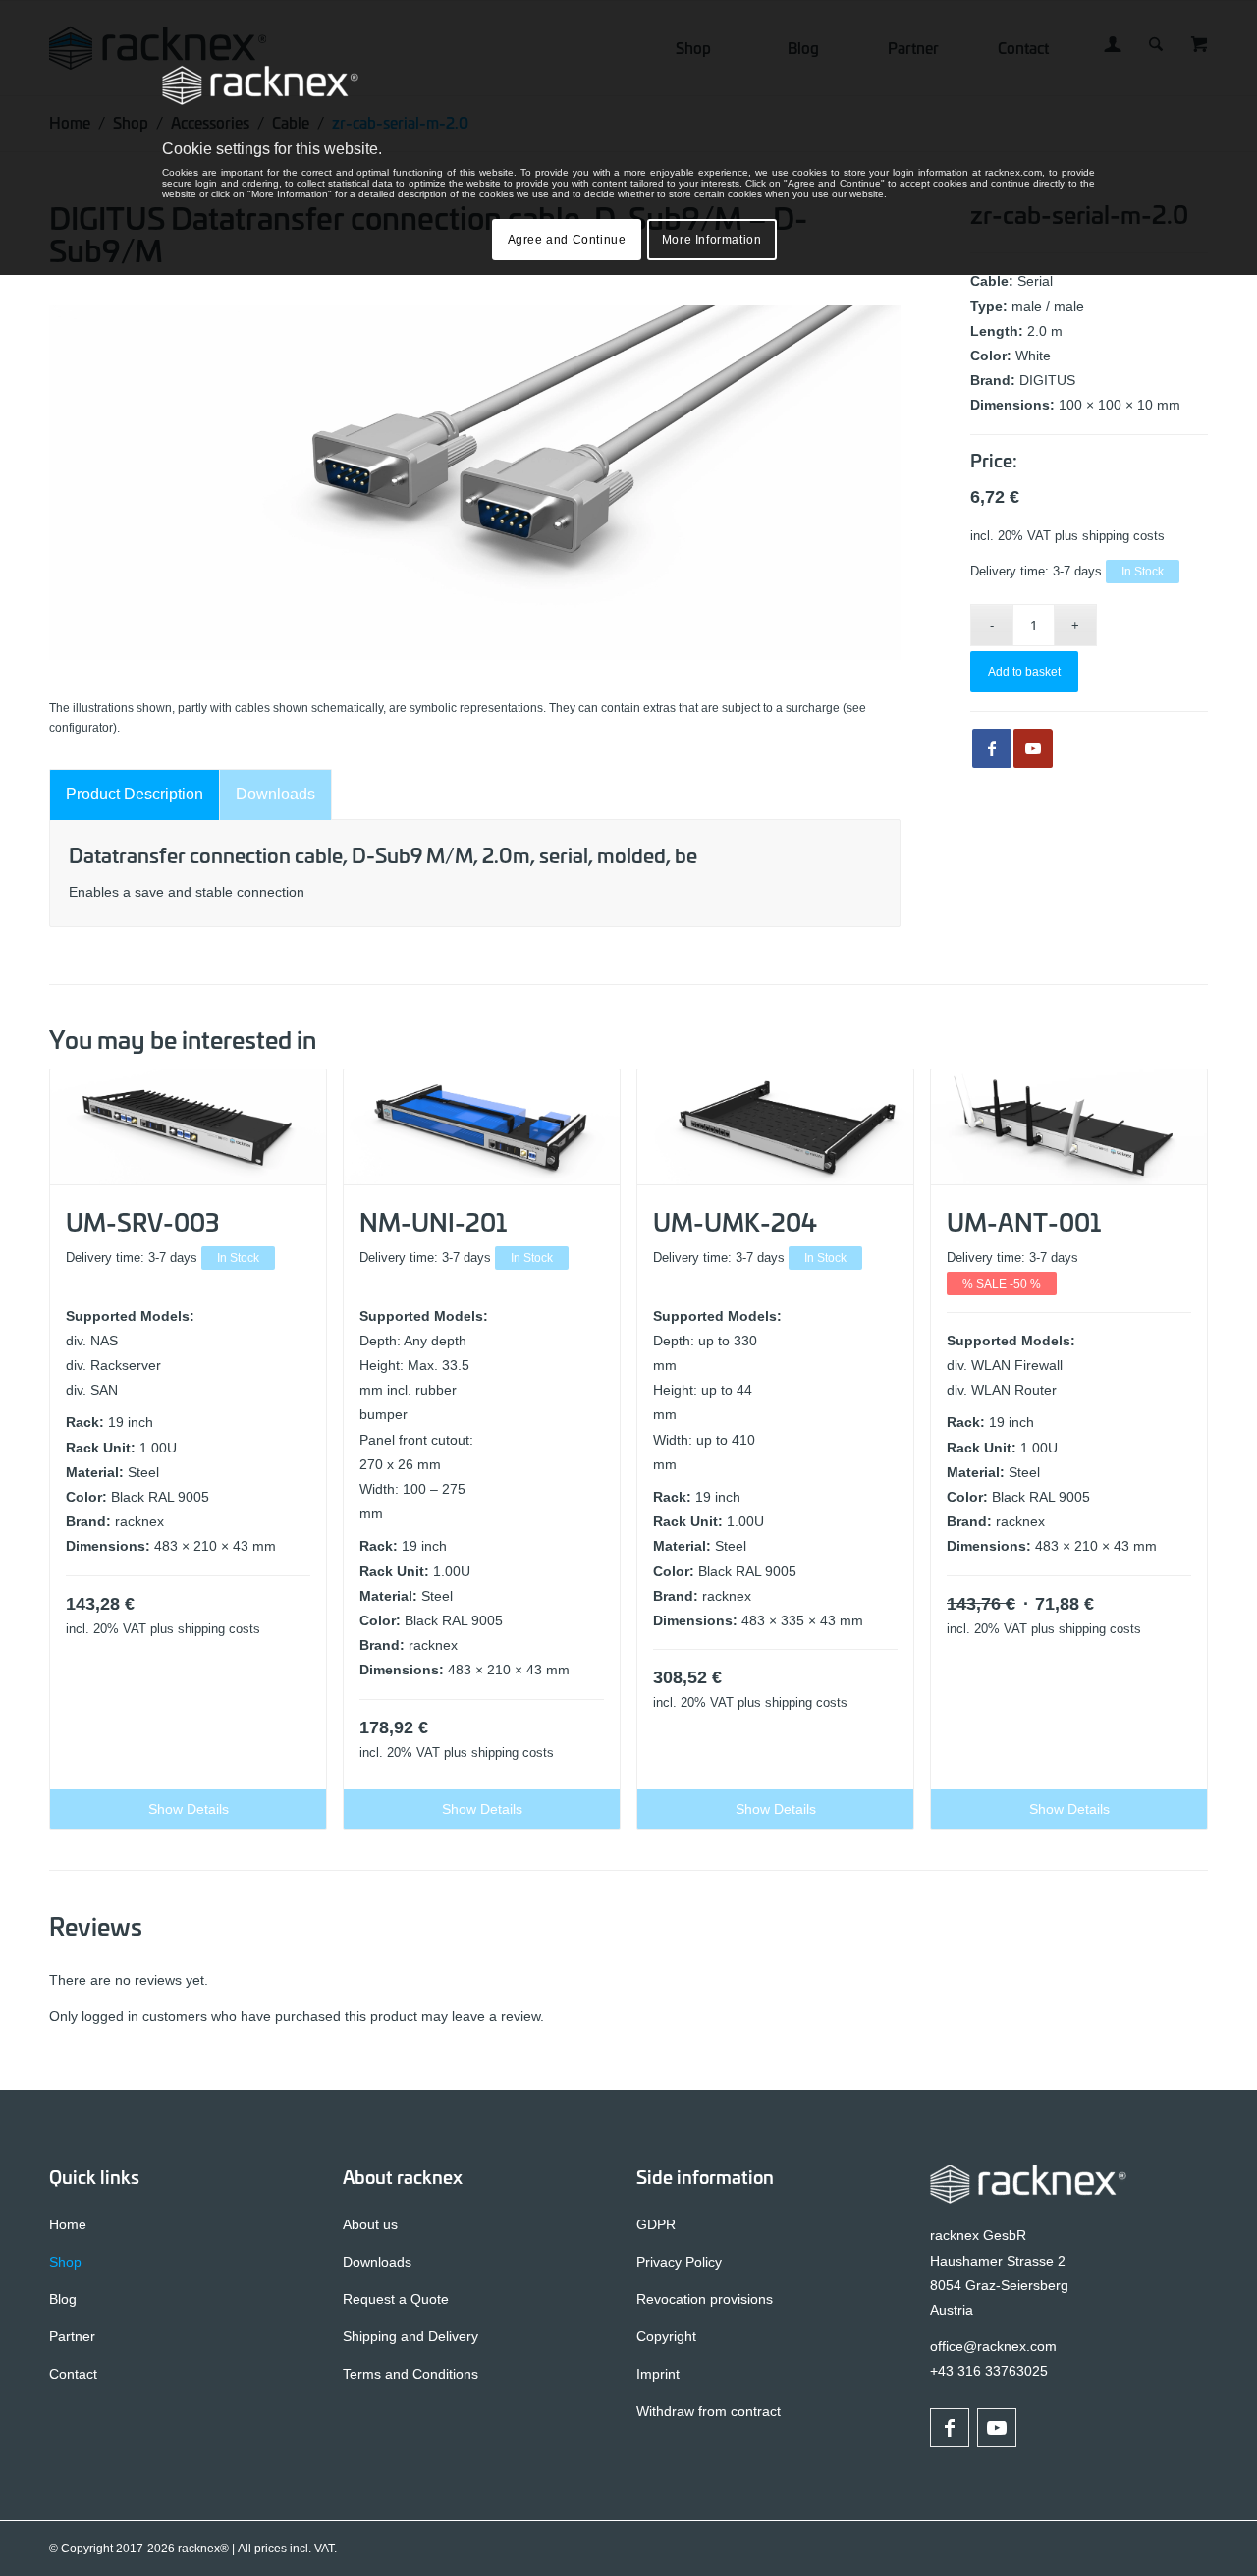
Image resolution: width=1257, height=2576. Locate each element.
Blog (63, 2299)
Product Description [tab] (135, 794)
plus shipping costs (1110, 536)
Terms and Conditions (410, 2374)
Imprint (658, 2374)
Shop (65, 2262)
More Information (712, 240)
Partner (72, 2336)
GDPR (656, 2224)
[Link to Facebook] (950, 2428)
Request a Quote (396, 2299)
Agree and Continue (567, 240)
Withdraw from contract (709, 2411)
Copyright (666, 2336)
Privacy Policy (679, 2262)
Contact (73, 2374)
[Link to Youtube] (1033, 748)
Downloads (377, 2262)
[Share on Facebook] (992, 748)
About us (370, 2224)
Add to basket (1024, 672)
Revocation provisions (705, 2299)
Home (68, 2224)
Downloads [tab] (275, 794)
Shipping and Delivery (410, 2336)
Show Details (189, 1809)
